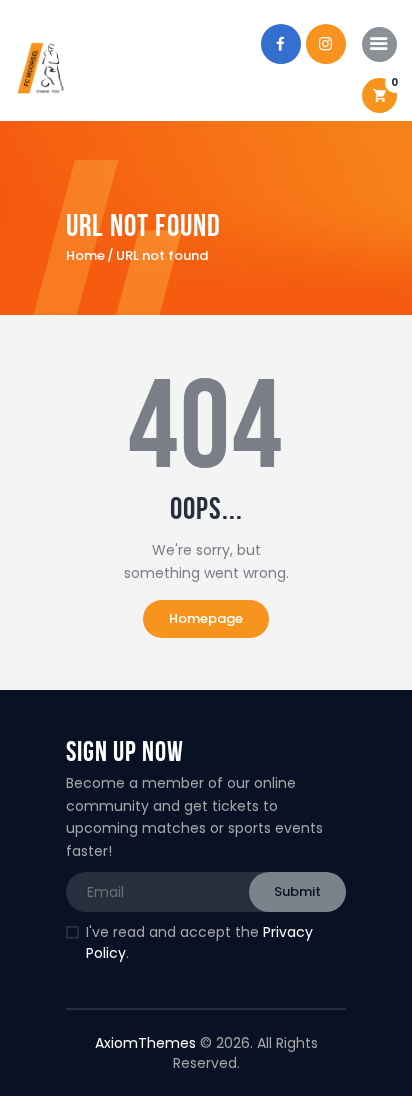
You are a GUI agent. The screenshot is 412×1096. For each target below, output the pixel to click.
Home (85, 256)
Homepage (206, 618)
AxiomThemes (145, 1043)
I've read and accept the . (199, 942)
